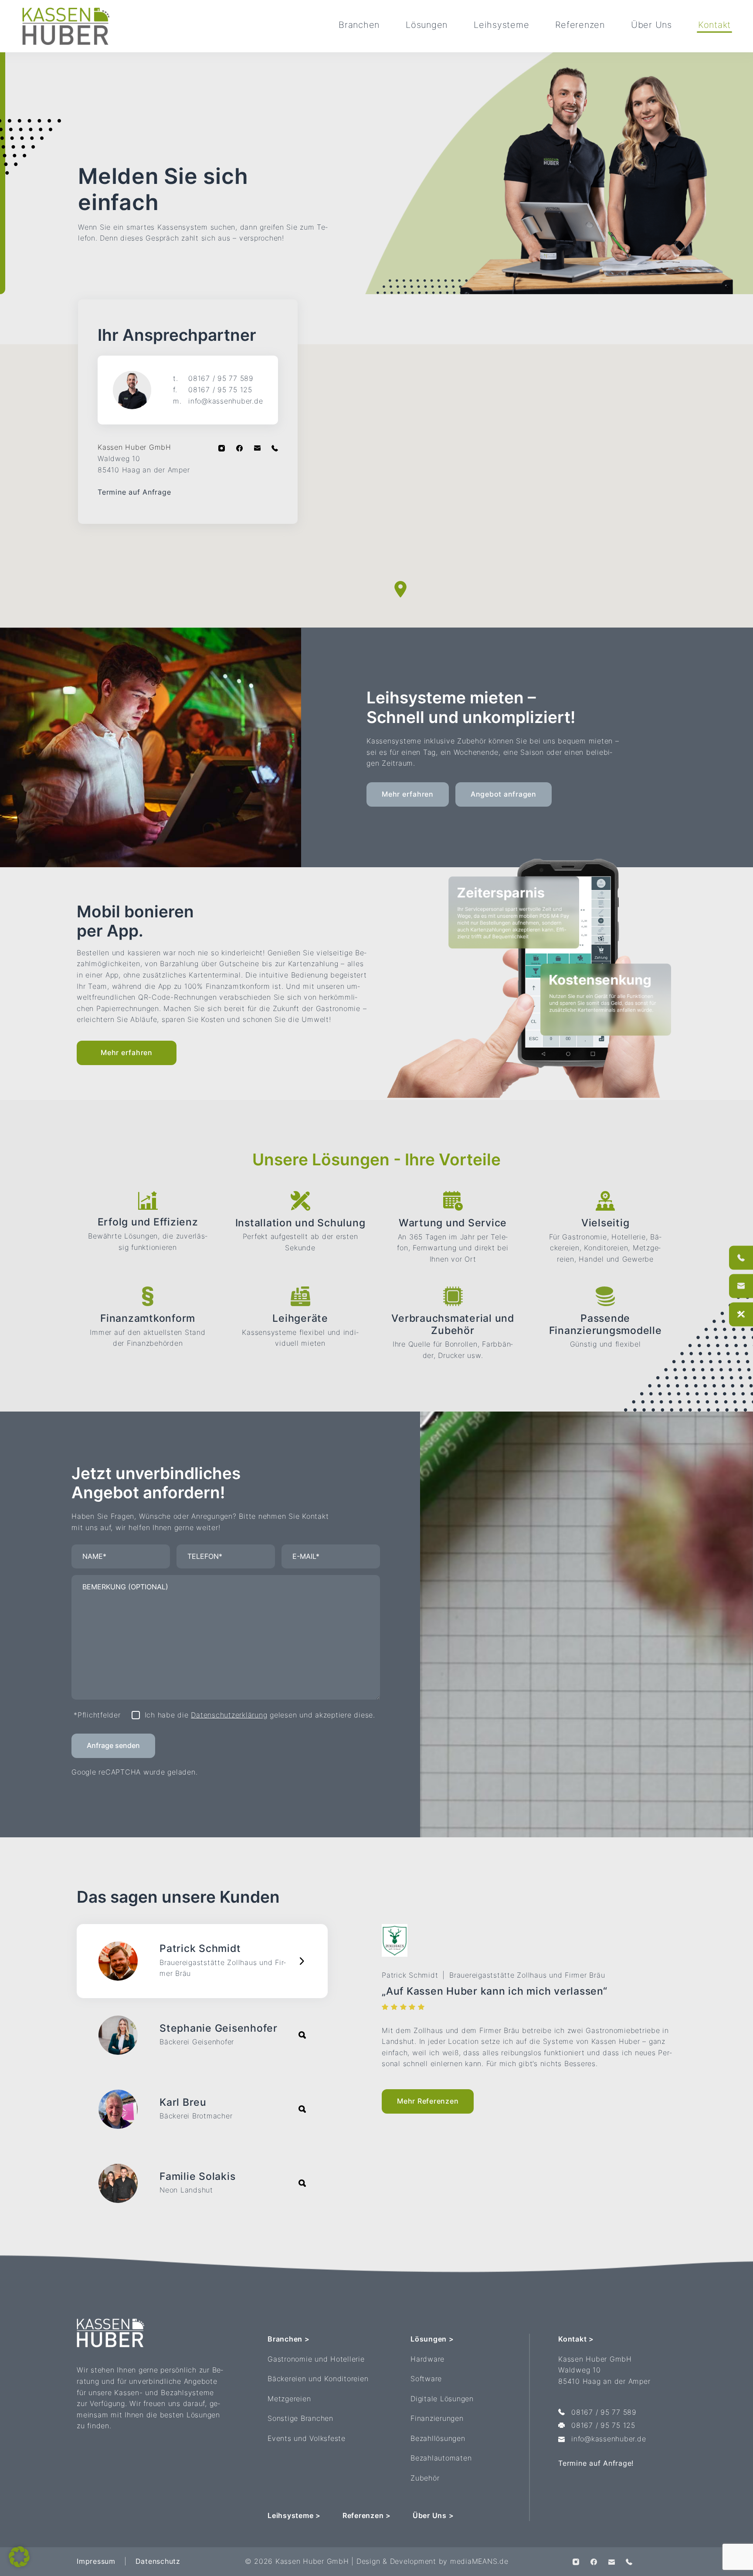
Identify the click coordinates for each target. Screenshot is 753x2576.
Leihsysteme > (294, 2515)
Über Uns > (433, 2515)
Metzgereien (289, 2399)
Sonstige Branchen (300, 2418)
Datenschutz (158, 2561)
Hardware (427, 2359)
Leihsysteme (501, 25)
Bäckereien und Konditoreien (318, 2379)
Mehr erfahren (408, 794)
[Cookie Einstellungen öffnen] (19, 2556)
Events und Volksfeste (307, 2438)
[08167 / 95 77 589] (741, 1257)
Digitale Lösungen (442, 2399)
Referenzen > (367, 2515)
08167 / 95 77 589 (213, 378)
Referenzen (580, 25)
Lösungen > (432, 2339)
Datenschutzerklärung (229, 1715)
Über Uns (651, 25)
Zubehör (425, 2478)
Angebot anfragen (504, 794)
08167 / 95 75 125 (213, 390)
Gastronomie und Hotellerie (316, 2359)
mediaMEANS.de (479, 2561)
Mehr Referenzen (428, 2101)
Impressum (96, 2561)
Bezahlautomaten (441, 2458)
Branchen (359, 25)
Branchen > (289, 2339)
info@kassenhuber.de (218, 400)
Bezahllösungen (438, 2438)
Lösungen (427, 25)
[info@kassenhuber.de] (741, 1286)
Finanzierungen (437, 2418)
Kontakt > (576, 2339)
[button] (400, 589)
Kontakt (714, 25)
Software (426, 2379)
